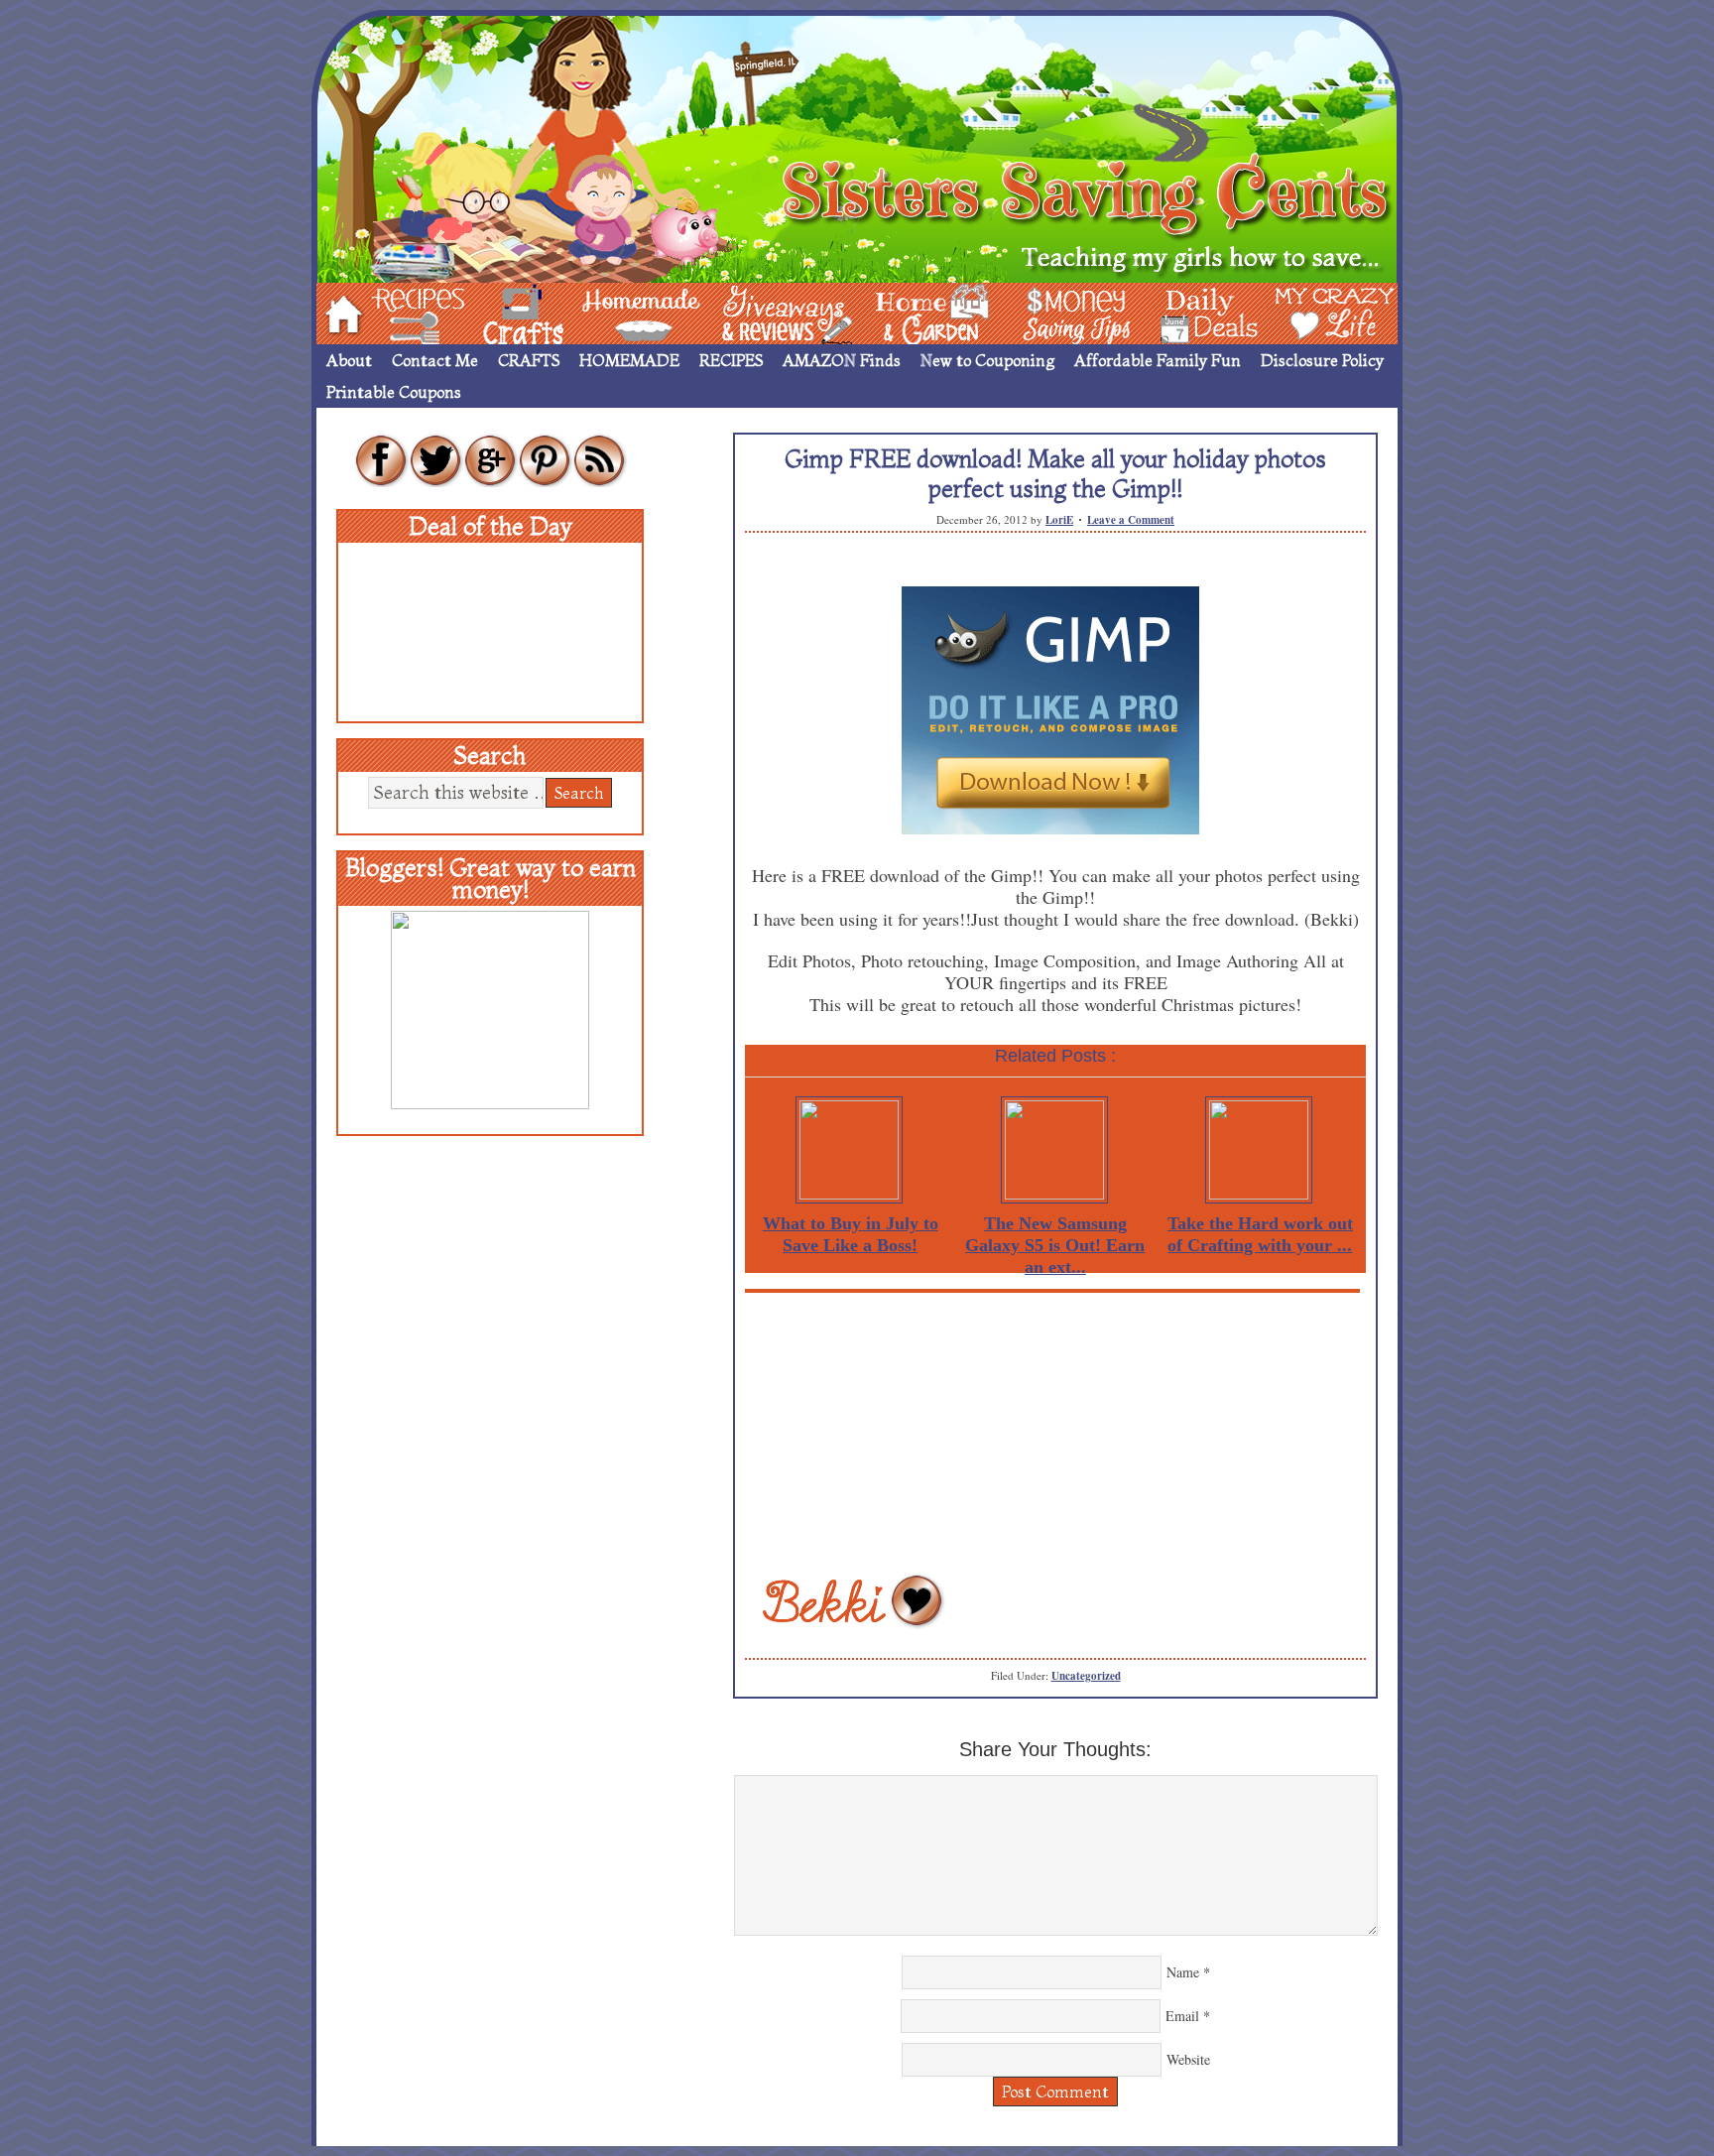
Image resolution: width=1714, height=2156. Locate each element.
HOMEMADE (629, 360)
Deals (1199, 312)
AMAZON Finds (842, 360)
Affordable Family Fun (1158, 360)
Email (1182, 2016)
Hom (338, 312)
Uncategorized (1086, 1676)
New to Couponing (987, 360)
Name (1183, 1972)
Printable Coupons (394, 392)
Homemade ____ (618, 312)
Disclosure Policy (1322, 360)
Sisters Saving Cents (857, 146)
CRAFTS (529, 360)
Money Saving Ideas (1071, 312)
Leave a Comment (1131, 520)
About (349, 360)
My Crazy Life (1302, 312)
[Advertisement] (1055, 1432)
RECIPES (731, 360)
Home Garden (914, 312)
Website (1188, 2059)
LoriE (1059, 520)
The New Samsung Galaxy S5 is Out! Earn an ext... (1055, 1245)
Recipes (402, 312)
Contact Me (435, 360)
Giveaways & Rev (771, 312)
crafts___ (495, 312)
